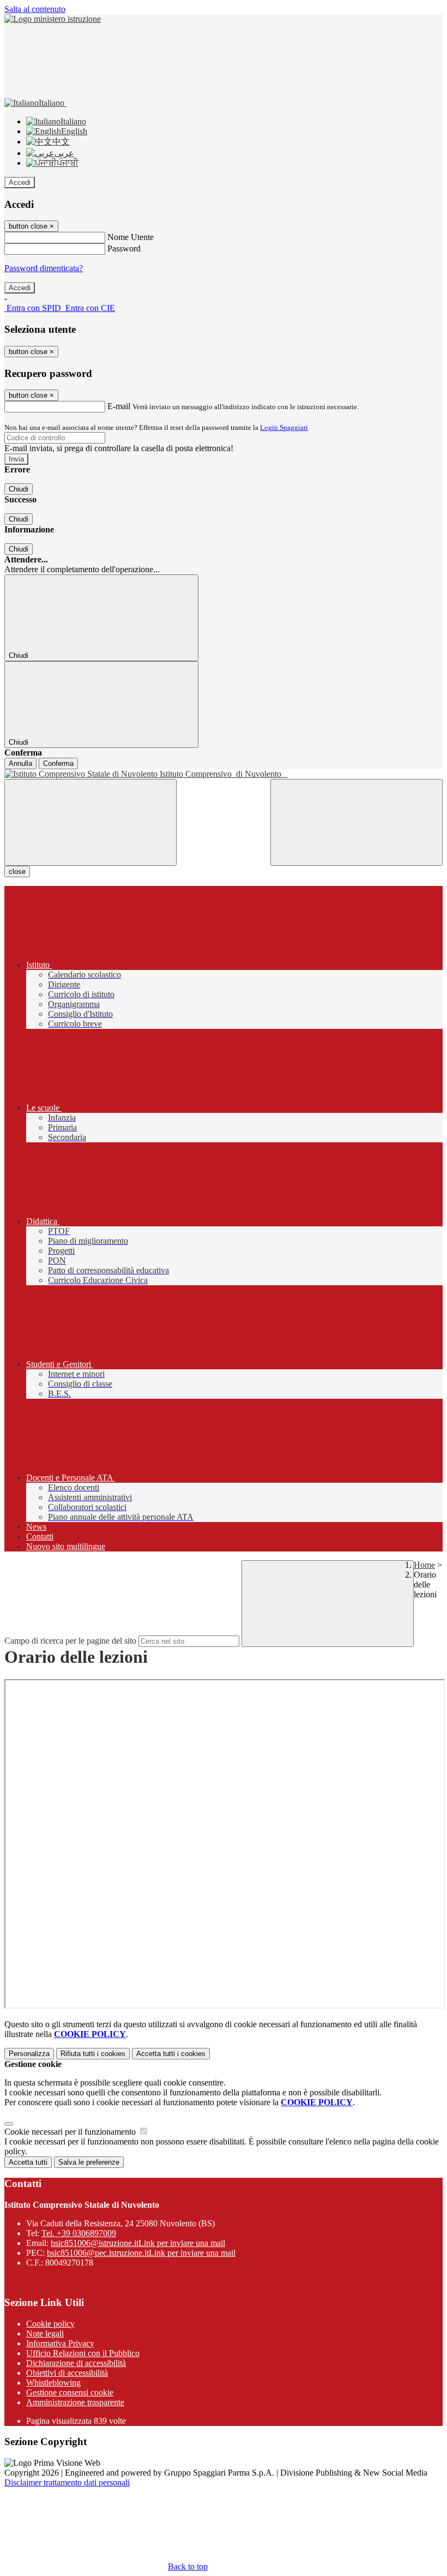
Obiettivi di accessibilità (67, 2373)
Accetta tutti (171, 2054)
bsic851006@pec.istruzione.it (141, 2253)
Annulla (20, 763)
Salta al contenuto (35, 9)
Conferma (58, 763)
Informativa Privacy (60, 2343)
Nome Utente (131, 237)
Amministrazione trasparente (75, 2402)
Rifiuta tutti (93, 2054)
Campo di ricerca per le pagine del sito (70, 1641)
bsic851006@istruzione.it (138, 2243)
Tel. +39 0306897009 (79, 2233)
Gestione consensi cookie (70, 2392)
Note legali (45, 2334)
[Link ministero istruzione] (53, 19)
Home (424, 1565)
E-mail (119, 406)
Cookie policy (50, 2324)
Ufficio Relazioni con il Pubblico (83, 2353)
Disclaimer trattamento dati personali (67, 2482)
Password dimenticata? (44, 268)
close (17, 871)
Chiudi (19, 489)
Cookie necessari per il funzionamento (71, 2132)
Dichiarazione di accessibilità (76, 2363)
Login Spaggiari (284, 427)
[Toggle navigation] (90, 822)
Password (124, 248)
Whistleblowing (53, 2383)
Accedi (20, 182)
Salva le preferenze (89, 2162)
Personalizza (29, 2054)
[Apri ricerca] (357, 822)
